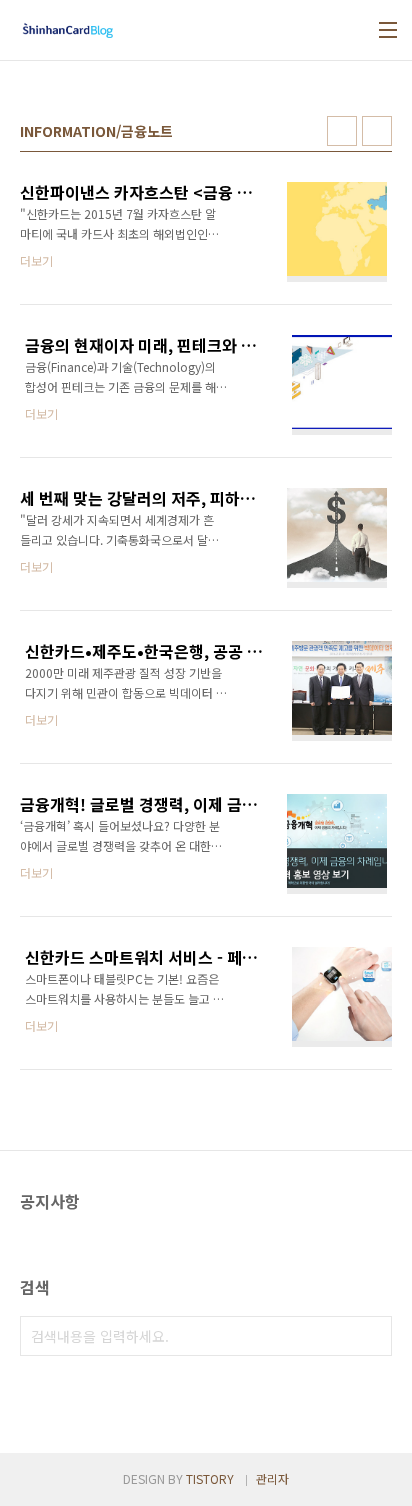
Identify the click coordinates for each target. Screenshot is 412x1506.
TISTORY (210, 1478)
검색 (372, 1336)
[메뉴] (388, 30)
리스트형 (377, 131)
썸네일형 (342, 131)
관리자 (272, 1478)
